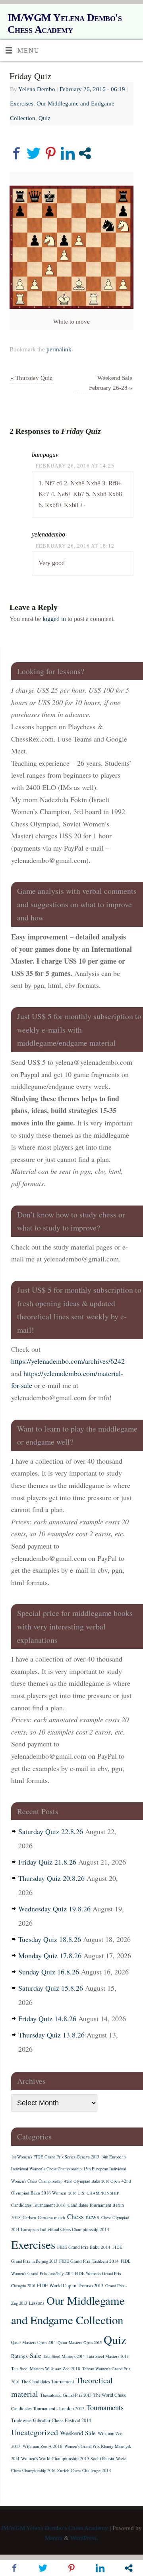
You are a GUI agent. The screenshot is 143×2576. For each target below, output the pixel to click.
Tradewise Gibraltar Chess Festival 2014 (51, 2420)
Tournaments (105, 2407)
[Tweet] (34, 153)
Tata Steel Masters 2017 (107, 2356)
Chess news (83, 2217)
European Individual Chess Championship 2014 (65, 2229)
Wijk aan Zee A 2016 (43, 2446)
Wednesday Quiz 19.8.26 (54, 1909)
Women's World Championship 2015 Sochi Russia (68, 2458)
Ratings (19, 2356)
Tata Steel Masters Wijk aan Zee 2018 (46, 2368)
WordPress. (84, 2538)
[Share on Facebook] (16, 153)
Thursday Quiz (32, 378)
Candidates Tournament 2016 (38, 2205)
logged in (54, 619)
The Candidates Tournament (47, 2381)
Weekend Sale (78, 2433)
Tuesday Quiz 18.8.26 (50, 1939)
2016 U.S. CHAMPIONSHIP (94, 2193)
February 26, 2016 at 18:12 (75, 546)
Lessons (37, 2303)
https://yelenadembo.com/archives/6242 (68, 1361)
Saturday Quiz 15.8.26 (51, 1988)
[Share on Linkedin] (68, 153)
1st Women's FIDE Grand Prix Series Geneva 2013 (55, 2157)
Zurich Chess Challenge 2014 (84, 2470)
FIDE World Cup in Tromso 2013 (70, 2285)
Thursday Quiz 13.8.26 (51, 2035)
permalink (59, 349)
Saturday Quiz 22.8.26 (51, 1831)
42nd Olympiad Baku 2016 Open (92, 2181)
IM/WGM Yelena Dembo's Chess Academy (65, 24)
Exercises (22, 103)
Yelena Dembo (37, 89)
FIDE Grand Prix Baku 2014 (84, 2247)
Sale (35, 2356)
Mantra (54, 2538)
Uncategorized (35, 2432)
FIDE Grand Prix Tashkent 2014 (89, 2261)
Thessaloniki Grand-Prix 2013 (66, 2395)
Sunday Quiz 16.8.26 (49, 1972)
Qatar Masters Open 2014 (33, 2342)
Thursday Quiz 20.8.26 (51, 1878)
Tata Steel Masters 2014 (64, 2356)
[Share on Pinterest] (51, 153)
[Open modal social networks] (85, 153)
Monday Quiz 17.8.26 (50, 1955)
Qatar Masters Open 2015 (80, 2342)
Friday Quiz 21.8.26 (47, 1862)
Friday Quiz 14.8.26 (47, 2018)
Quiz (44, 118)
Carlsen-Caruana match (44, 2217)
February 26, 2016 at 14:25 (75, 466)
